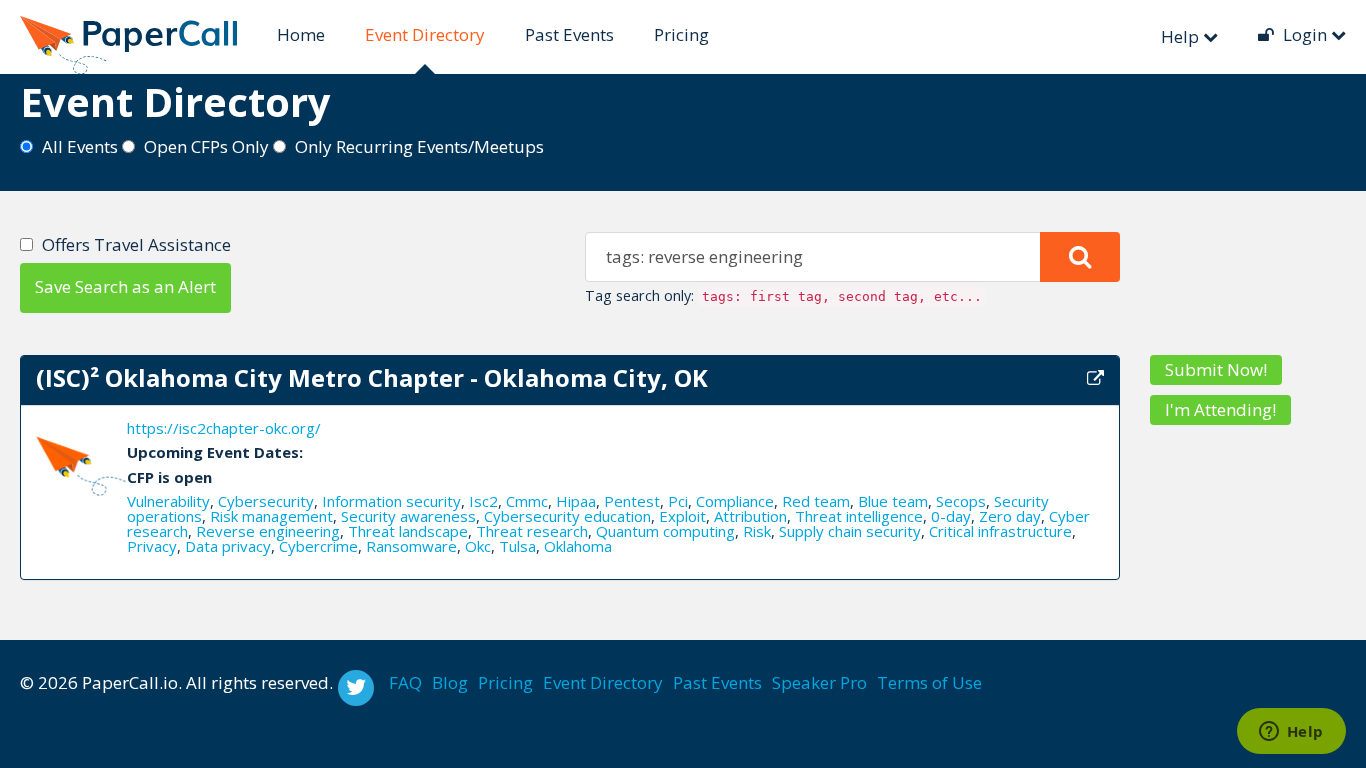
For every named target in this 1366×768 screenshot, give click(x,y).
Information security (391, 501)
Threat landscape (408, 531)
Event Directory (425, 34)
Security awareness (408, 516)
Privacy (152, 546)
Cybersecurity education (567, 516)
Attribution (750, 516)
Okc (478, 546)
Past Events (569, 34)
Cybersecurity (266, 501)
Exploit (682, 516)
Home (301, 34)
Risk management (271, 516)
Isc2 (483, 501)
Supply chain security (850, 531)
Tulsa (517, 546)
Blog (450, 682)
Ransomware (411, 546)
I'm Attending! (1220, 409)
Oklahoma (578, 546)
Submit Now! (1216, 369)
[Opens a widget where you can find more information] (1291, 733)
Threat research (532, 531)
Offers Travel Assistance (136, 244)
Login (1305, 34)
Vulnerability (168, 501)
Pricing (681, 34)
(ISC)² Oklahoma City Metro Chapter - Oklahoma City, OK (372, 377)
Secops (961, 501)
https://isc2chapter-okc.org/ (224, 428)
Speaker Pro (819, 682)
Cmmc (527, 501)
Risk (757, 531)
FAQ (405, 682)
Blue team (893, 501)
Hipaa (576, 501)
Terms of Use (929, 682)
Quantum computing (665, 531)
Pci (678, 501)
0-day (951, 516)
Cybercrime (318, 546)
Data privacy (228, 546)
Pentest (632, 501)
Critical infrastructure (1000, 531)
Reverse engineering (268, 531)
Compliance (735, 501)
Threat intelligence (859, 516)
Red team (816, 501)
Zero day (1010, 516)
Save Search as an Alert (125, 286)
